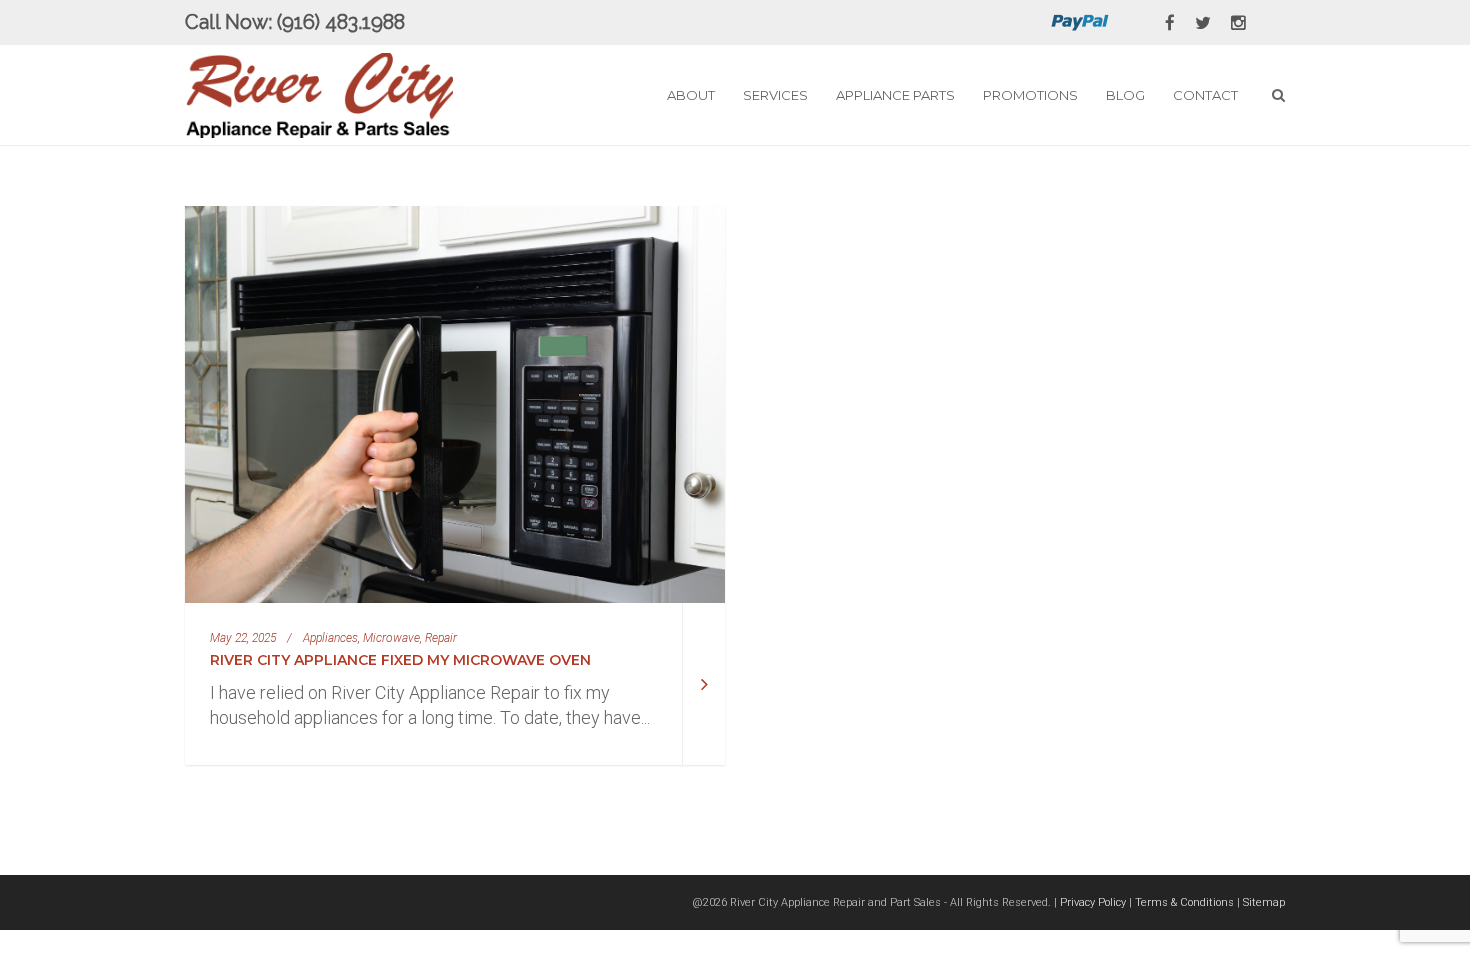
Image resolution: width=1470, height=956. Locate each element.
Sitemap (1264, 902)
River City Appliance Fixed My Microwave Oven (400, 660)
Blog (1125, 95)
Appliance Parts (895, 95)
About (691, 95)
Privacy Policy (1093, 902)
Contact (1205, 95)
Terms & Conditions (1184, 902)
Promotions (1030, 95)
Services (775, 95)
